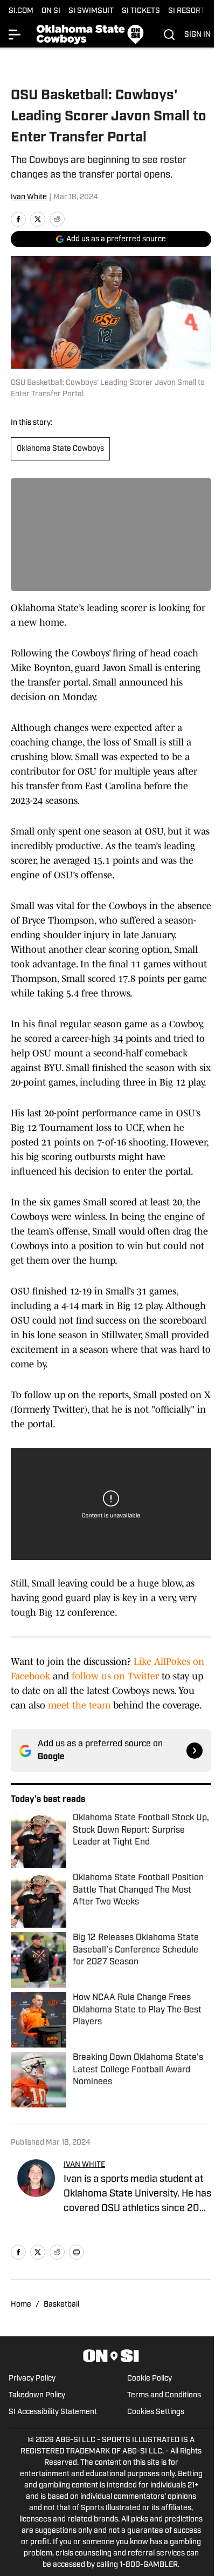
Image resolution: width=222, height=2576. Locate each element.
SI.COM (21, 11)
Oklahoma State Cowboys (60, 449)
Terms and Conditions (164, 2395)
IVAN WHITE (84, 2165)
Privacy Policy (32, 2379)
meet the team (79, 1705)
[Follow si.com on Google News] (195, 1751)
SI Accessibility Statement (53, 2412)
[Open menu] (15, 35)
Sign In (197, 35)
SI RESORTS (189, 11)
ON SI (51, 11)
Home (21, 2305)
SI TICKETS (141, 11)
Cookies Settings (156, 2412)
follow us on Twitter (114, 1676)
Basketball (61, 2305)
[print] (77, 2252)
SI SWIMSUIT (91, 11)
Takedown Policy (37, 2395)
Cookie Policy (150, 2379)
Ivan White (29, 197)
